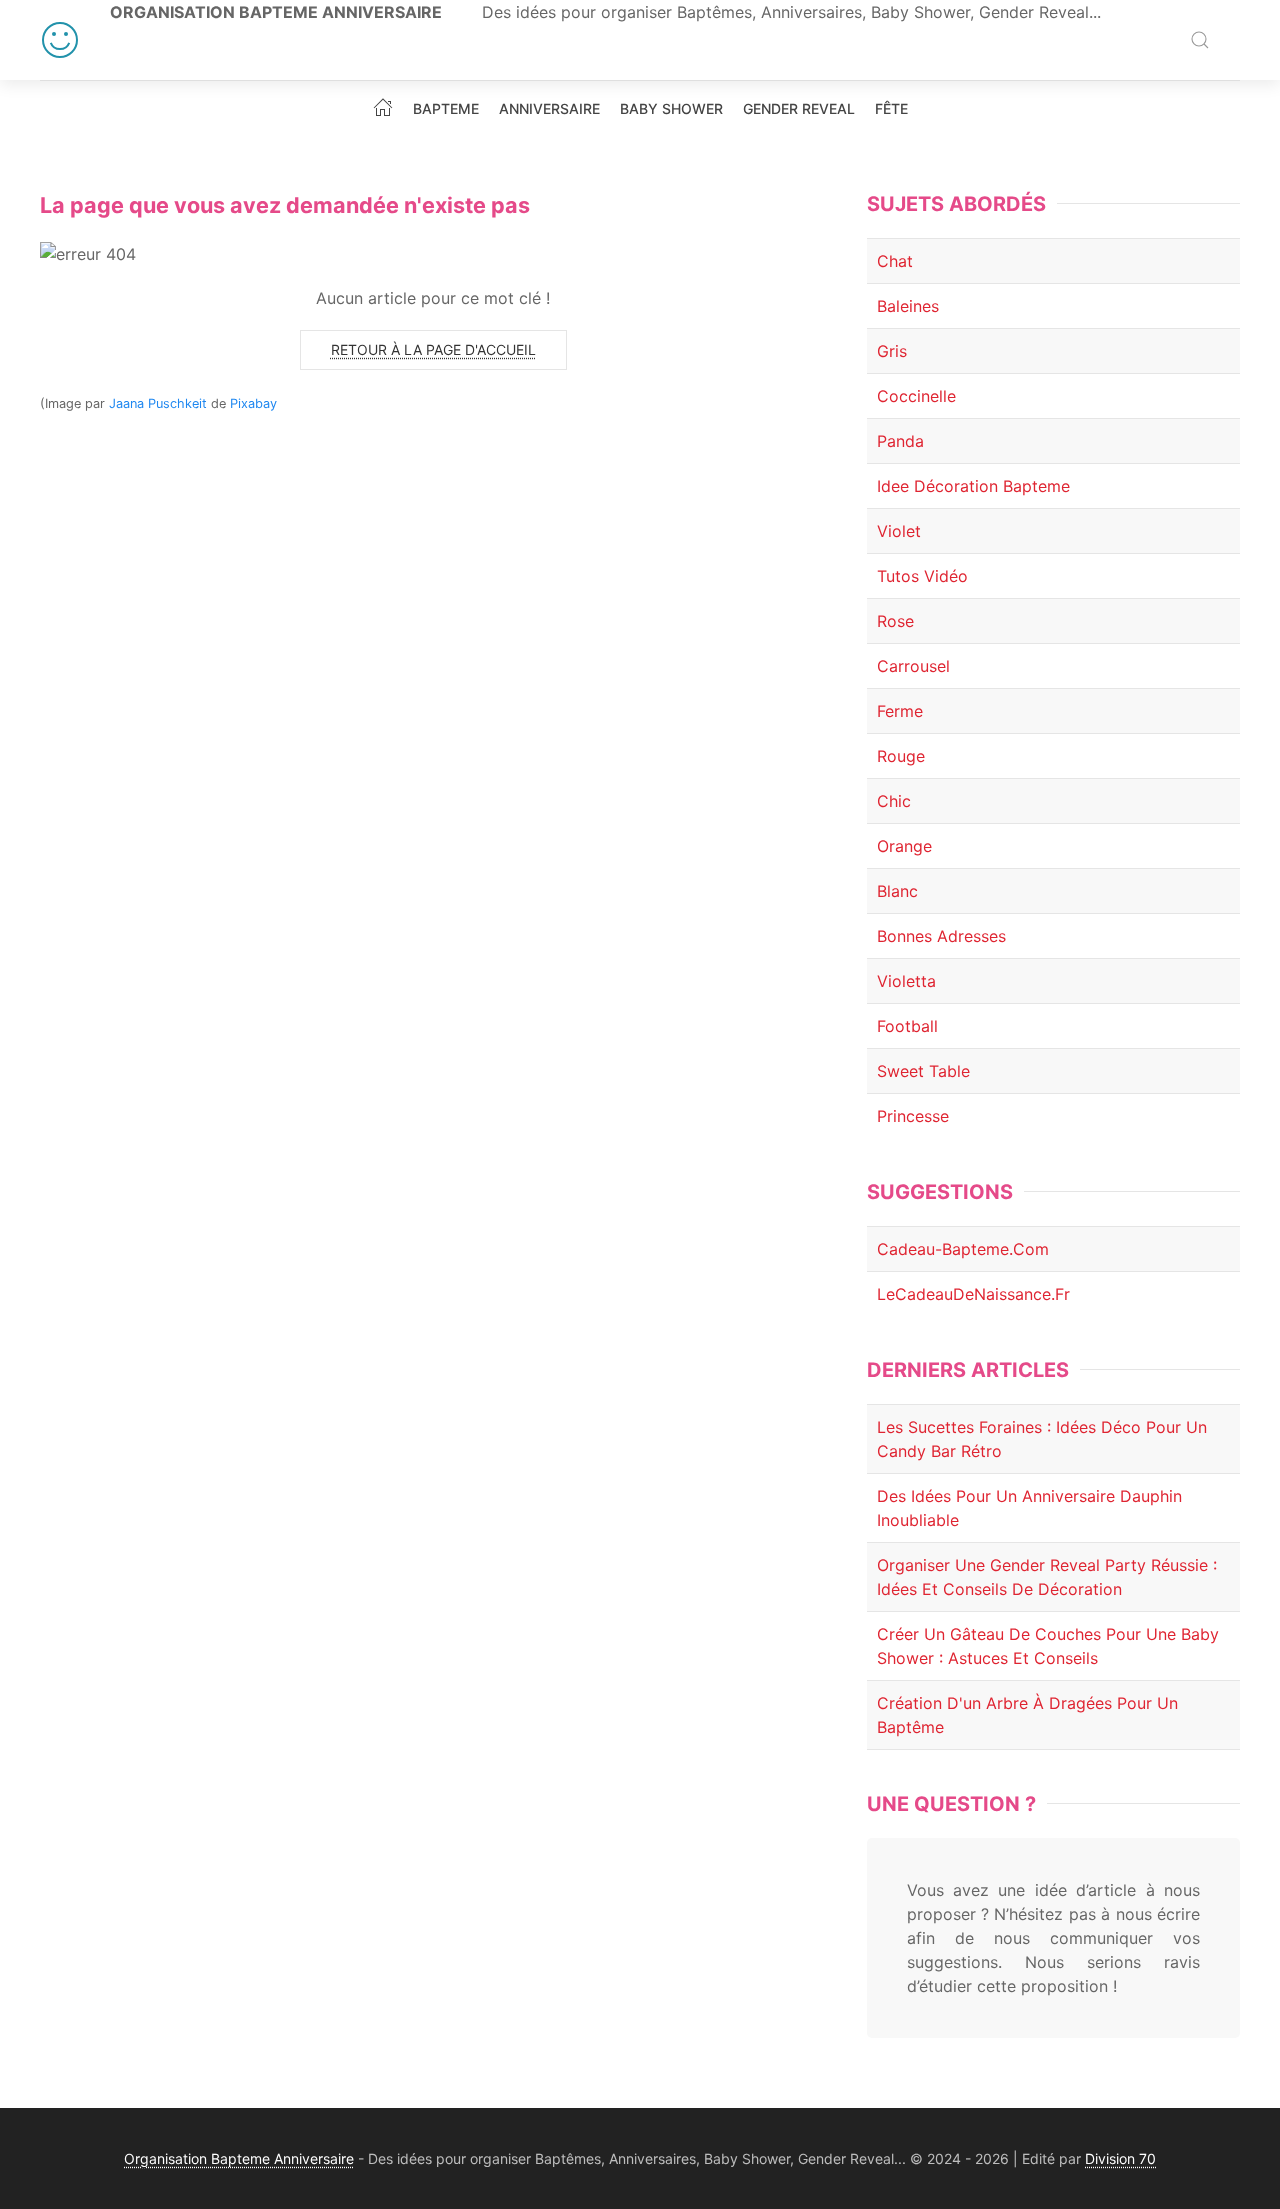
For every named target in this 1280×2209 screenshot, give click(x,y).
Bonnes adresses (941, 936)
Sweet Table (923, 1071)
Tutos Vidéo (922, 576)
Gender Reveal (799, 109)
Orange (904, 846)
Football (907, 1026)
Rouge (901, 756)
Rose (895, 621)
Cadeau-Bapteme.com (963, 1249)
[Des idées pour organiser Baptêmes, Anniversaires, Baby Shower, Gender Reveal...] (60, 40)
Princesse (913, 1116)
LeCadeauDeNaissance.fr (973, 1294)
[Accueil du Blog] (383, 107)
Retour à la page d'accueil (433, 349)
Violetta (906, 981)
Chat (895, 261)
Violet (899, 531)
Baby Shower (671, 109)
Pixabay (253, 403)
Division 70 (1120, 2158)
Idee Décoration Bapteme (973, 486)
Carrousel (913, 666)
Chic (894, 801)
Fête (891, 109)
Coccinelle (916, 396)
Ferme (900, 711)
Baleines (908, 306)
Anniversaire (549, 109)
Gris (892, 351)
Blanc (897, 891)
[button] (1200, 40)
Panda (900, 441)
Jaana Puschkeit (158, 403)
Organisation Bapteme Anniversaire (276, 12)
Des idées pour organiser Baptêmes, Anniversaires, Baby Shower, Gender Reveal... (791, 12)
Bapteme (446, 109)
